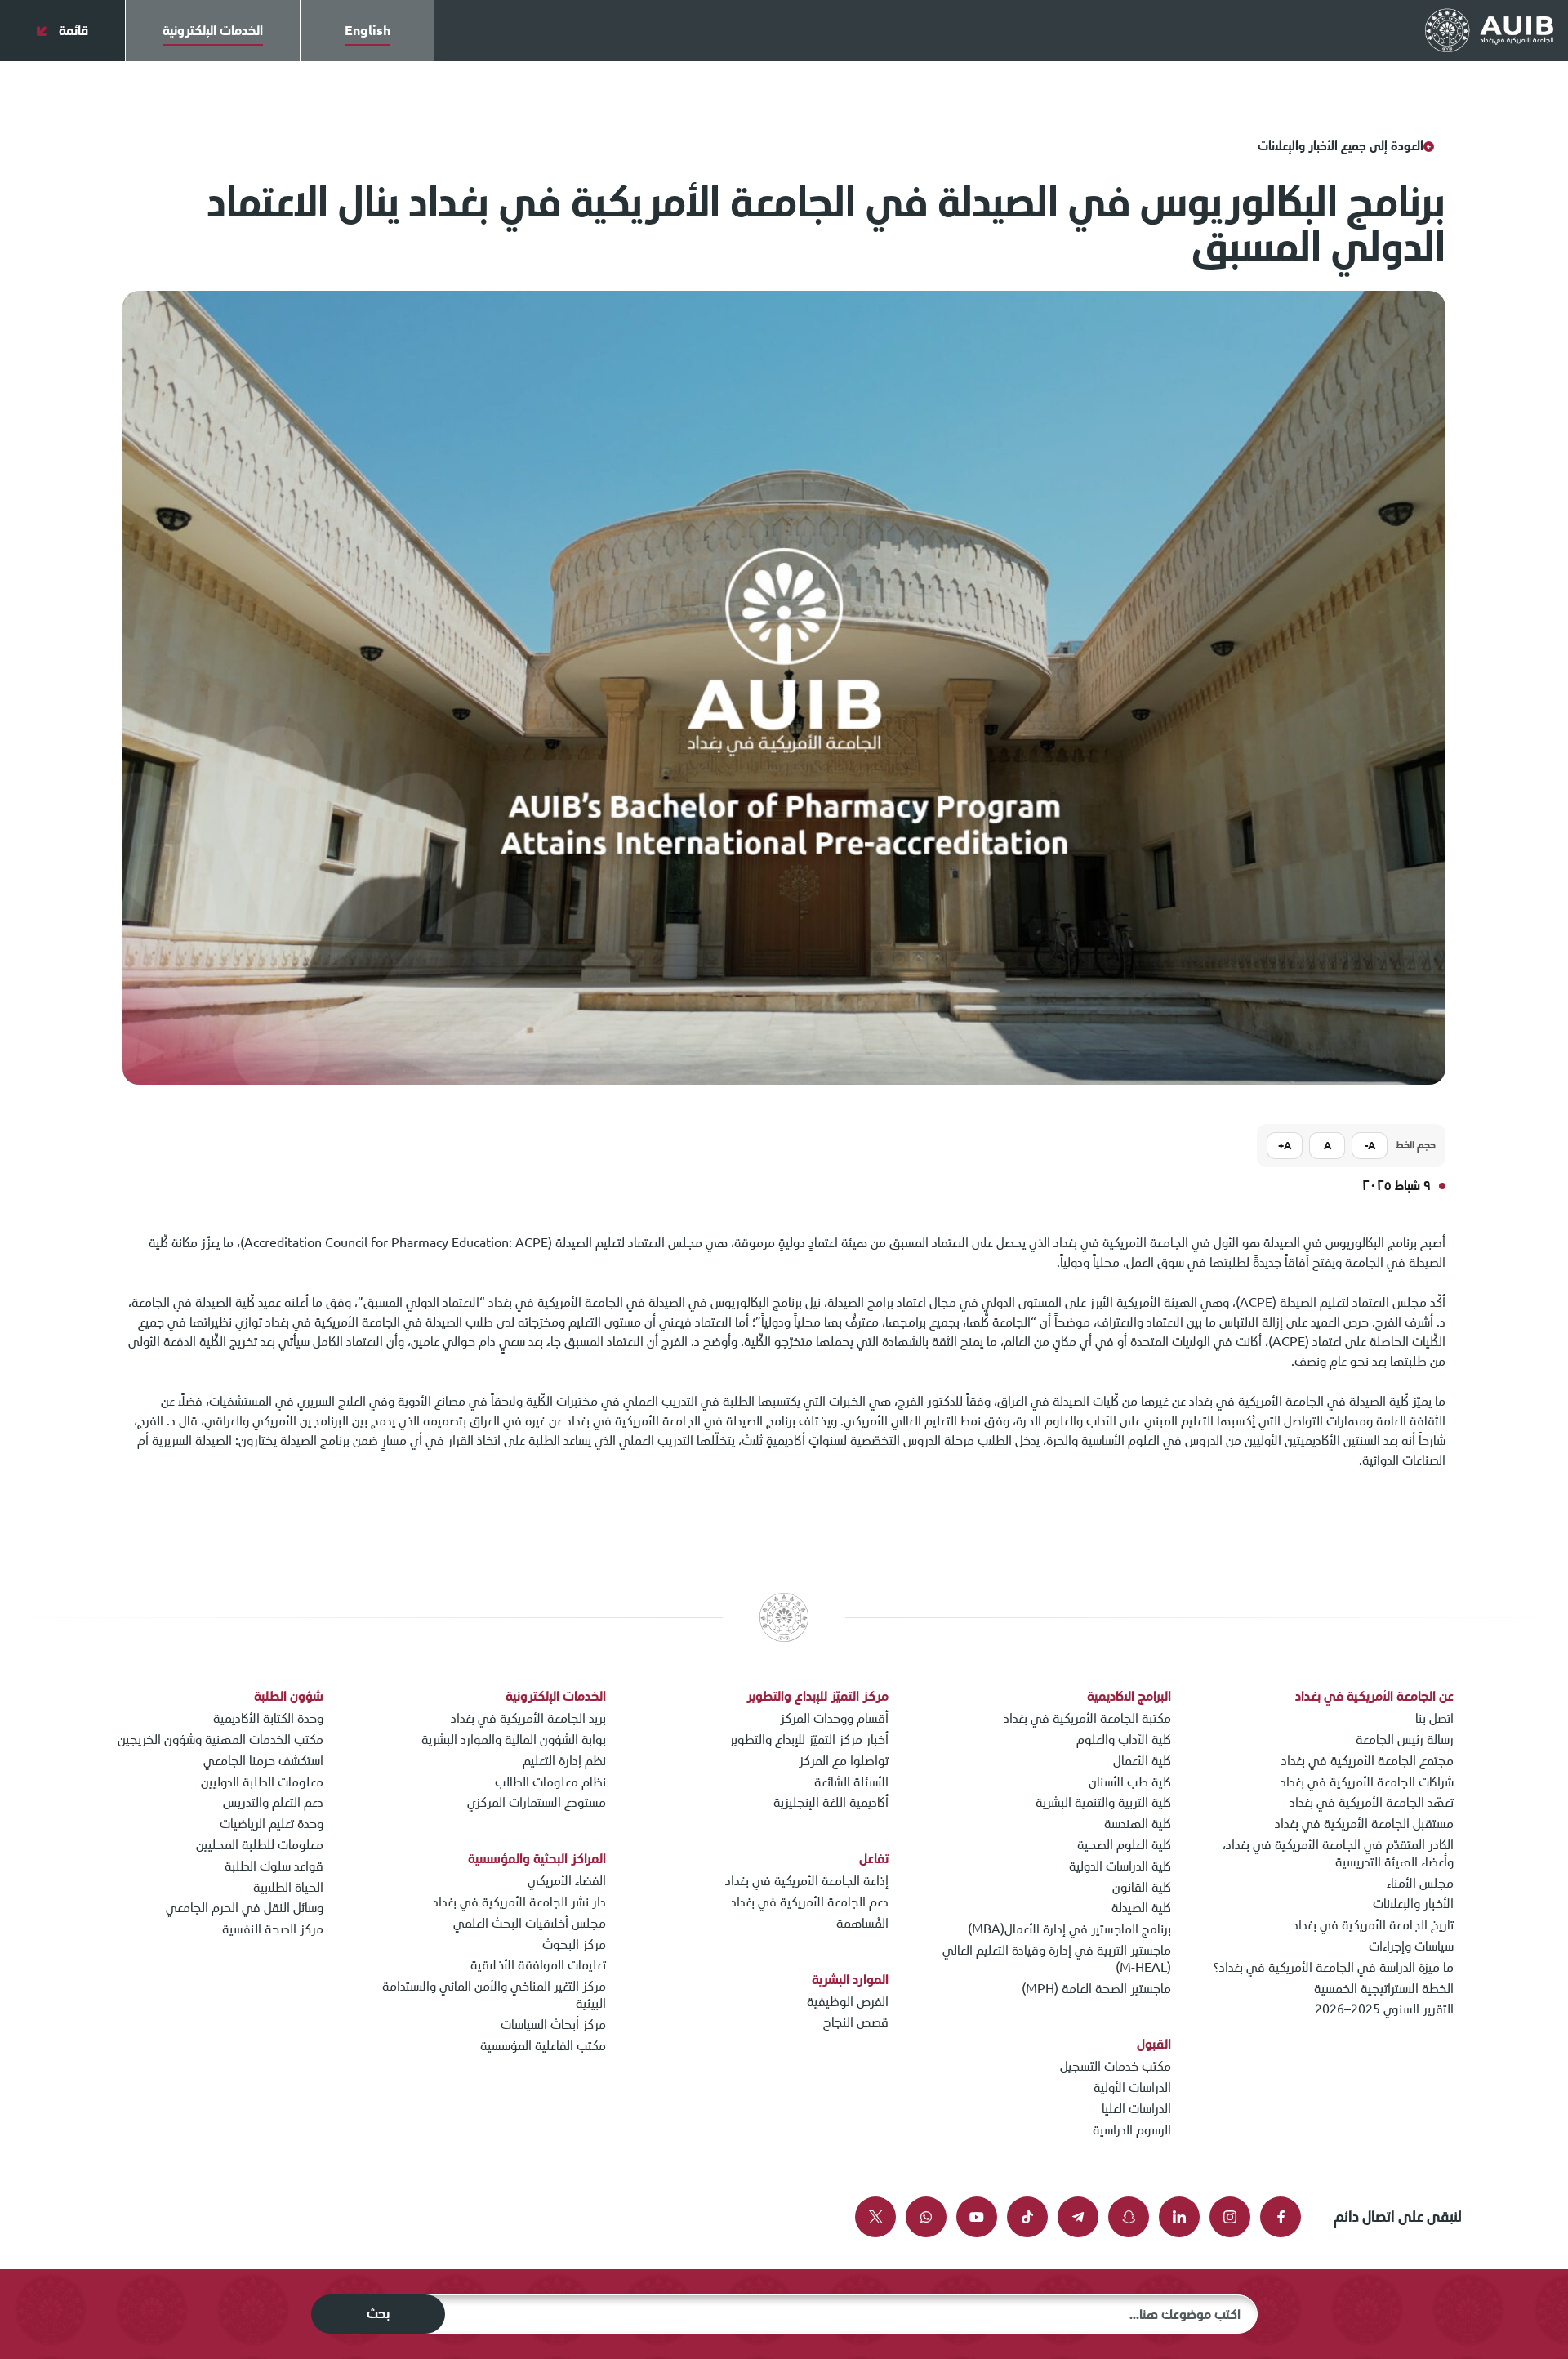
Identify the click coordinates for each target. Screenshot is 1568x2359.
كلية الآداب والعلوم (1124, 1739)
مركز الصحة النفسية (273, 1929)
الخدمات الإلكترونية (556, 1696)
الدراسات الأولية (1132, 2087)
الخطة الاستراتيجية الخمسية (1384, 1989)
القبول (1154, 2044)
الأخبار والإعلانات (1413, 1904)
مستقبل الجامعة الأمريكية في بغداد (1364, 1824)
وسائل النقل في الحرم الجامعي (245, 1908)
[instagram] (1230, 2217)
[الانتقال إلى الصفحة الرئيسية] (1489, 31)
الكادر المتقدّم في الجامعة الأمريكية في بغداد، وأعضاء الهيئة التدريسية (1338, 1853)
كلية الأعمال (1142, 1761)
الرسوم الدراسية (1132, 2130)
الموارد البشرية (850, 1980)
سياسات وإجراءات (1411, 1946)
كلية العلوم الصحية (1124, 1845)
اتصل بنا (1434, 1718)
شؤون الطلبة (289, 1696)
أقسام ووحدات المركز (834, 1718)
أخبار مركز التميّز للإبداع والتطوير (809, 1739)
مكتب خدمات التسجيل (1116, 2066)
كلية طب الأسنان (1130, 1782)
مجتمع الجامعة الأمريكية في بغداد (1368, 1761)
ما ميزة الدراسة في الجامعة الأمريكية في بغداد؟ (1334, 1967)
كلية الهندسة (1138, 1824)
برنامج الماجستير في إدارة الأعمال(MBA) (1069, 1929)
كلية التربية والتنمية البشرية (1103, 1802)
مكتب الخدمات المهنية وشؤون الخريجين (220, 1739)
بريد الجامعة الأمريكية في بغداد (528, 1718)
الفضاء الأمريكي (567, 1881)
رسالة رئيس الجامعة (1405, 1739)
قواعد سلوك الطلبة (274, 1866)
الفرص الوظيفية (848, 2002)
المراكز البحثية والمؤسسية (537, 1859)
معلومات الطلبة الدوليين (262, 1782)
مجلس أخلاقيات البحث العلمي (530, 1923)
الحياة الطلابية (288, 1887)
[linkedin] (1179, 2217)
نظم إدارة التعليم (564, 1761)
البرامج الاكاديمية (1129, 1696)
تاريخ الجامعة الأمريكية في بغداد (1373, 1925)
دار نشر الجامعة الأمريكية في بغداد (519, 1902)
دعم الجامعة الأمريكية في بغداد (810, 1902)
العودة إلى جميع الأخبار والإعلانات (1341, 146)
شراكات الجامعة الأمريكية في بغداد (1367, 1782)
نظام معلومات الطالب (550, 1782)
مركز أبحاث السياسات (553, 2025)
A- (1370, 1146)
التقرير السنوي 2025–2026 (1384, 2009)
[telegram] (1078, 2217)
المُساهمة (862, 1923)
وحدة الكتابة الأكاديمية (268, 1718)
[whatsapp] (926, 2217)
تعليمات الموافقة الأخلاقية (538, 1965)
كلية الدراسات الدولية (1120, 1866)
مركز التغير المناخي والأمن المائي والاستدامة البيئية (494, 1995)
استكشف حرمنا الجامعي (263, 1761)
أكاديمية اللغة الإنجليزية (831, 1802)
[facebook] (1281, 2217)
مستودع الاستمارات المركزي (537, 1802)
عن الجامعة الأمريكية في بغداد (1374, 1696)
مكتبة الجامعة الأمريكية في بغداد (1087, 1718)
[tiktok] (1027, 2217)
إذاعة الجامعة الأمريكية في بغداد (807, 1881)
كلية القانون (1142, 1887)
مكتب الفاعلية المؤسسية (543, 2046)
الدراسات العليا (1136, 2109)
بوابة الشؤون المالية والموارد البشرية (514, 1739)
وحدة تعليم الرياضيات (272, 1824)
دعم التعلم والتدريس (273, 1802)
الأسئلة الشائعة (851, 1782)
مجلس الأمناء (1420, 1883)
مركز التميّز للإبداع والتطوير (817, 1696)
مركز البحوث (574, 1944)
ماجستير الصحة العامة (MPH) (1096, 1989)
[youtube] (977, 2217)
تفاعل (874, 1859)
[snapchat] (1129, 2217)
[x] (875, 2217)
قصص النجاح (856, 2022)
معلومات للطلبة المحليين (260, 1845)
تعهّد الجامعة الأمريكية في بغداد (1372, 1802)
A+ (1285, 1146)
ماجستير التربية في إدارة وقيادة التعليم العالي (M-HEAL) (1057, 1959)
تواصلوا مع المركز (844, 1761)
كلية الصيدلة (1141, 1908)
